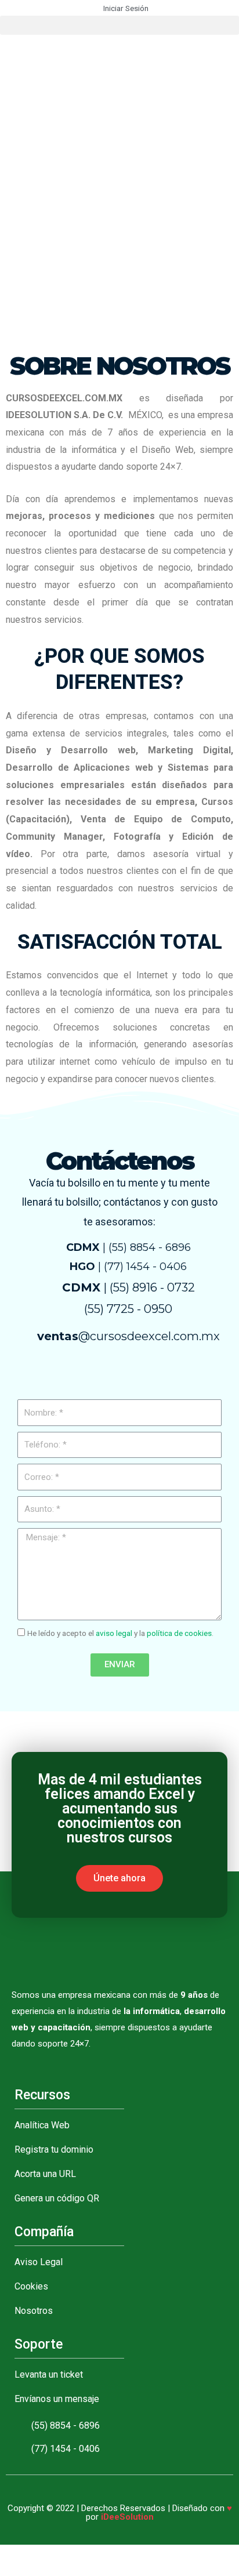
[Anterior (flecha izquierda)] (12, 2570)
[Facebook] (47, 1373)
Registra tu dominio (54, 2149)
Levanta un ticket (49, 2374)
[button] (119, 25)
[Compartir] (37, 2555)
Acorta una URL (45, 2174)
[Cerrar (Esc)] (12, 2555)
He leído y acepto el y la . (120, 1633)
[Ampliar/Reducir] (88, 2555)
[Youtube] (163, 1373)
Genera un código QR (57, 2198)
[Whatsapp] (105, 1373)
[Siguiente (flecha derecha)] (37, 2570)
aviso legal (114, 1633)
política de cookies (179, 1633)
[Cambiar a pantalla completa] (63, 2555)
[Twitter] (76, 1373)
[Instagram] (192, 1373)
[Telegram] (134, 1373)
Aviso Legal (39, 2262)
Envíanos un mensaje (57, 2399)
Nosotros (34, 2311)
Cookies (31, 2286)
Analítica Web (42, 2125)
